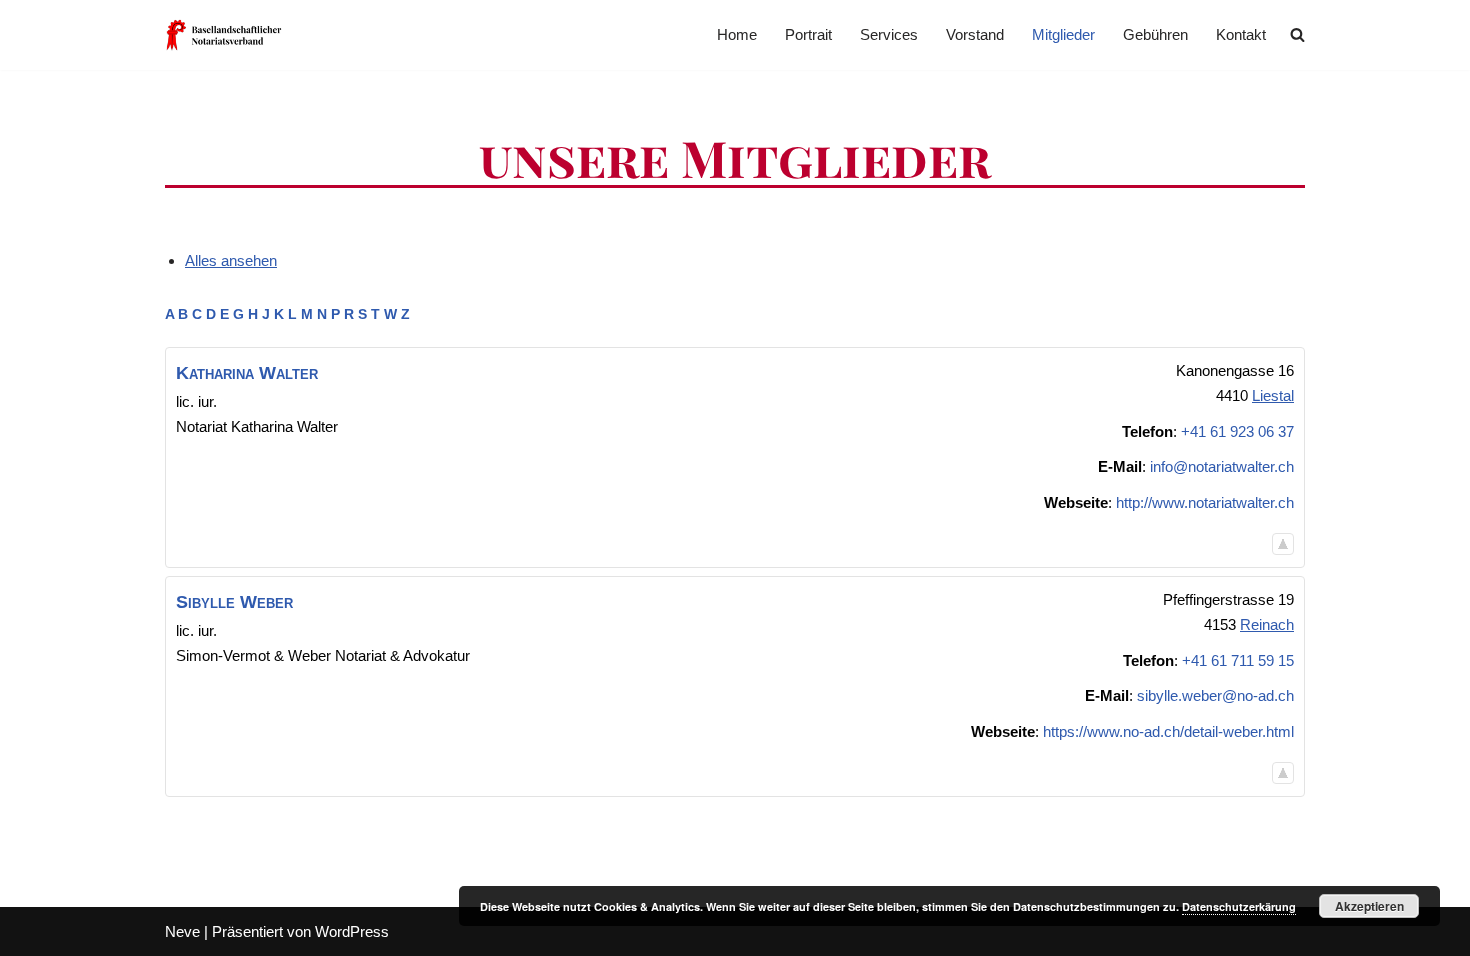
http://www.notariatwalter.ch (1205, 502)
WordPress (352, 931)
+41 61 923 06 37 (1237, 431)
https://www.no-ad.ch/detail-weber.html (1168, 731)
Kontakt (1241, 34)
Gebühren (1155, 34)
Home (737, 34)
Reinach (1267, 624)
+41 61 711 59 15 (1238, 660)
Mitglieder (1063, 34)
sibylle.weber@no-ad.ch (1215, 695)
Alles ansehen (231, 260)
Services (889, 34)
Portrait (808, 34)
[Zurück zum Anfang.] (1283, 543)
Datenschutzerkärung (1239, 906)
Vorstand (975, 34)
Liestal (1273, 395)
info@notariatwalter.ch (1222, 466)
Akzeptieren (1369, 906)
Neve (182, 931)
